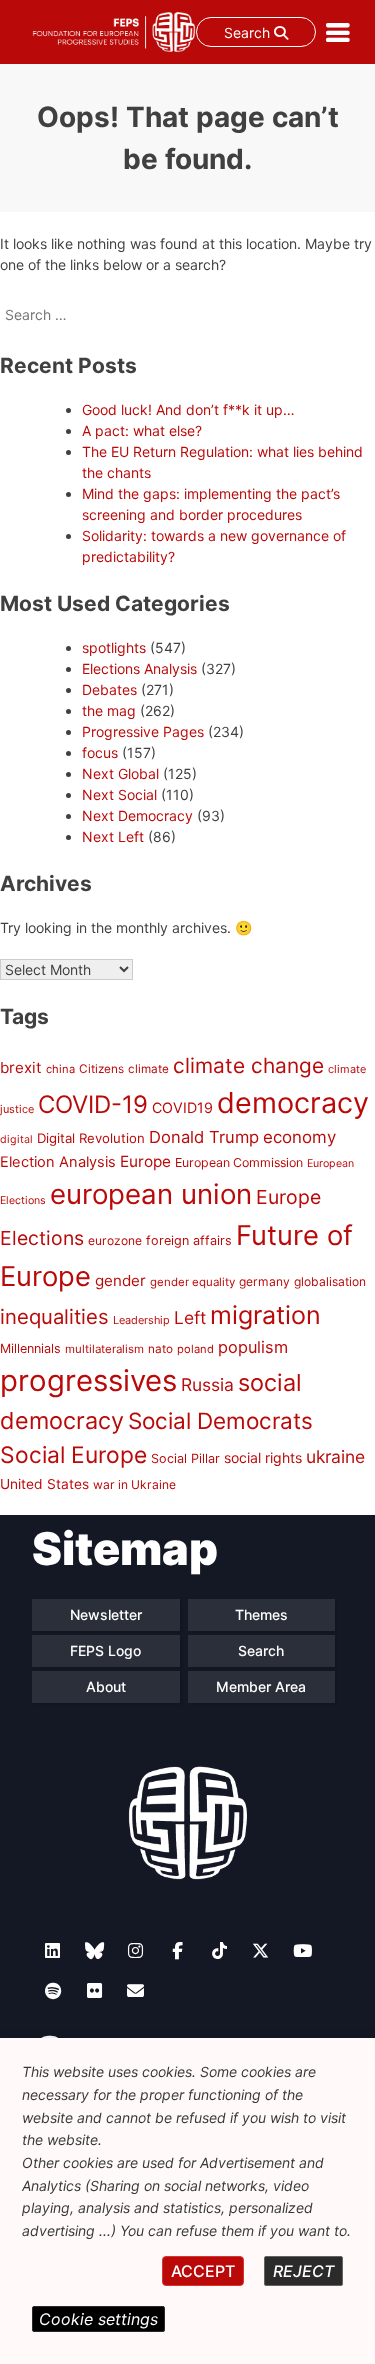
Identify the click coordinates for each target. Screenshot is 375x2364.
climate (148, 1069)
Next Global (120, 773)
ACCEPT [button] (203, 2271)
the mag (109, 710)
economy (299, 1137)
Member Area (261, 1686)
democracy (293, 1102)
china (60, 1069)
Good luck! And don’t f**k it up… (188, 409)
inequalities (54, 1316)
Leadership (141, 1320)
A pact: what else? (142, 430)
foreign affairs (189, 1240)
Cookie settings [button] (98, 2319)
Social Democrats (220, 1420)
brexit (21, 1067)
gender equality (192, 1282)
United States (44, 1484)
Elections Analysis (139, 668)
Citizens (101, 1069)
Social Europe (73, 1455)
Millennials (30, 1348)
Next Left (113, 836)
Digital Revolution (91, 1138)
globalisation (330, 1281)
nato (160, 1349)
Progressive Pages (143, 731)
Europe (145, 1161)
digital (16, 1139)
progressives (88, 1380)
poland (195, 1349)
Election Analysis (58, 1162)
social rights (263, 1457)
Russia (207, 1384)
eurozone (115, 1240)
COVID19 (182, 1107)
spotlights (114, 647)
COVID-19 (93, 1104)
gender (120, 1280)
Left (190, 1317)
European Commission (239, 1162)
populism (253, 1347)
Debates (109, 689)
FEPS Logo (105, 1650)
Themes (261, 1614)
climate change (248, 1065)
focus (100, 752)
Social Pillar (185, 1458)
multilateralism (104, 1349)
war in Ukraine (134, 1484)
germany (264, 1281)
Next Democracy (137, 815)
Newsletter (106, 1614)
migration (265, 1315)
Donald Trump (204, 1137)
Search (249, 32)
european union (151, 1194)
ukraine (335, 1456)
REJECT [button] (303, 2271)
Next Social (119, 794)
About (106, 1686)
